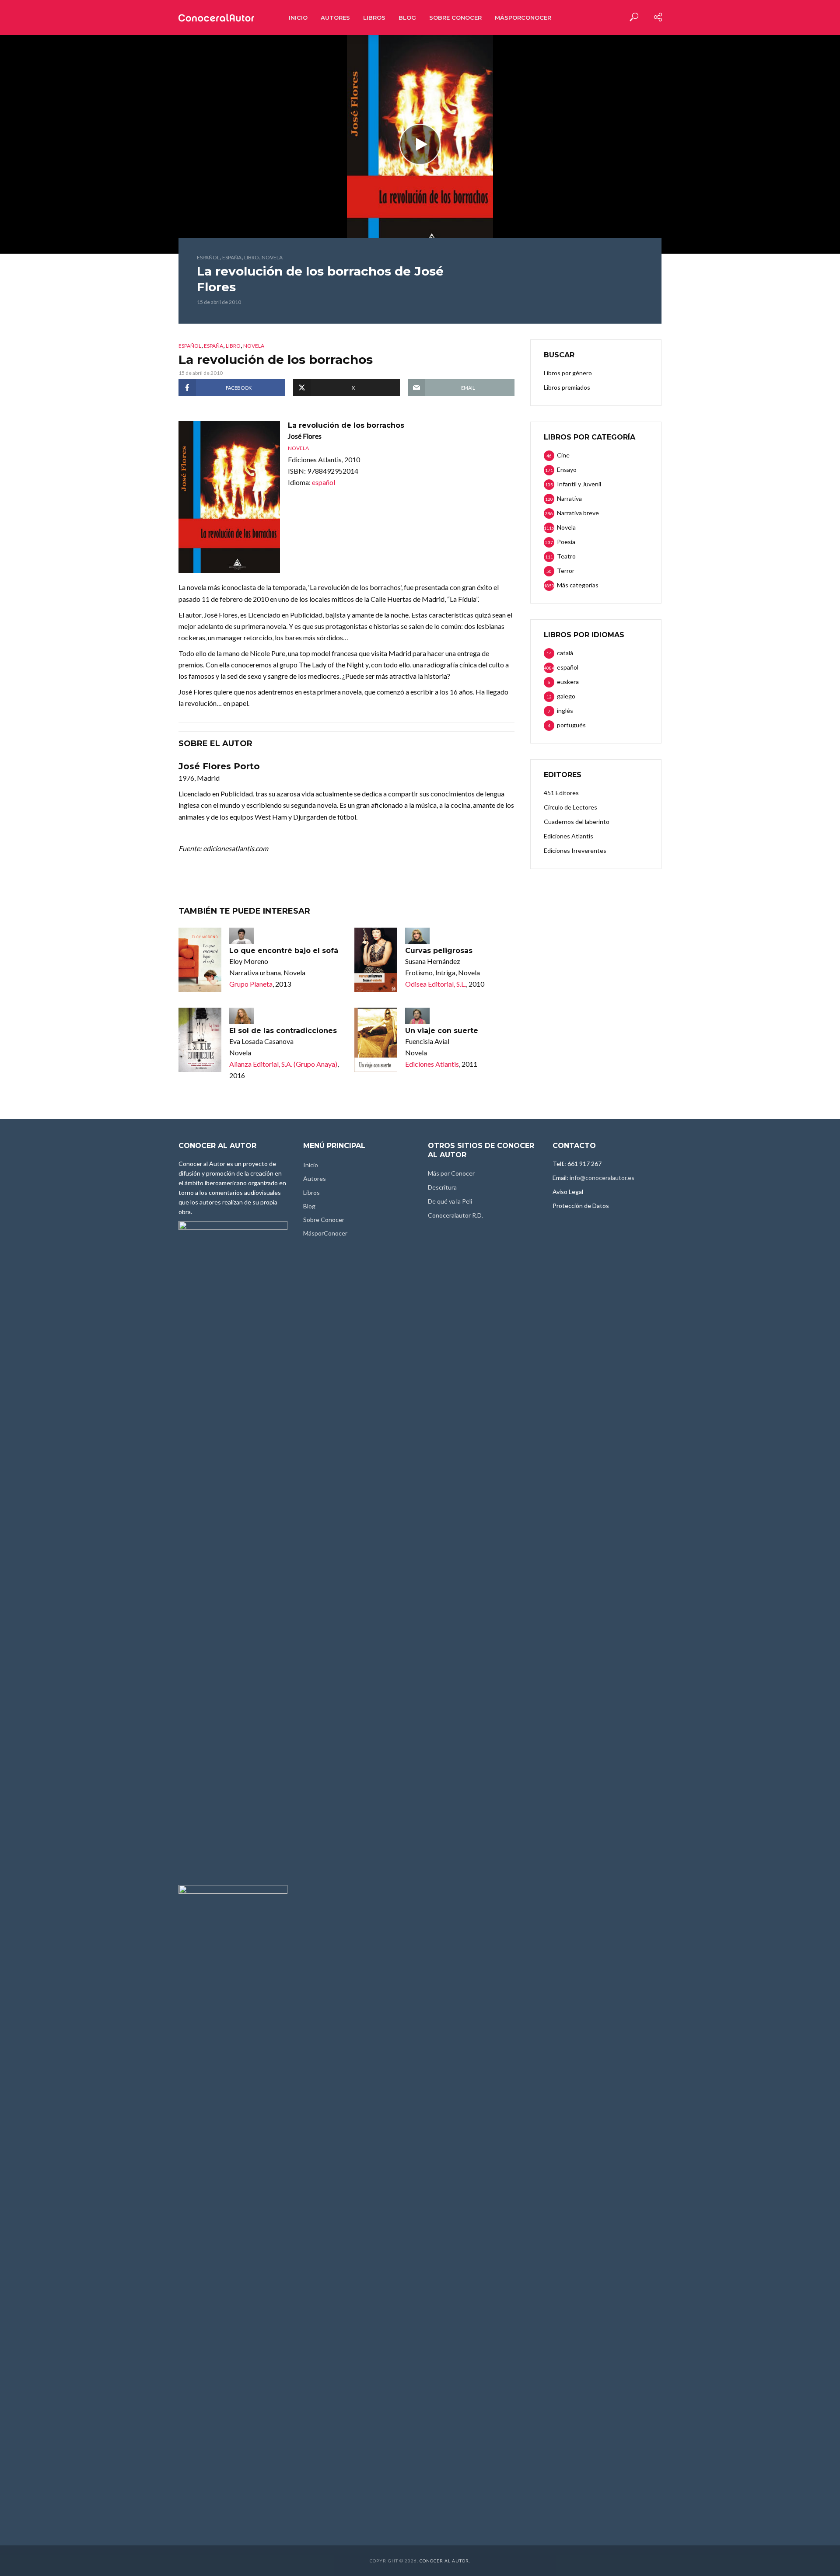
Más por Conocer (451, 1173)
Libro (252, 257)
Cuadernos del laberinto (577, 822)
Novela (272, 257)
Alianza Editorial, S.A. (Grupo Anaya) (283, 1064)
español (208, 257)
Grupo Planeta (251, 984)
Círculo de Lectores (570, 807)
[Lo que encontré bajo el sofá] (200, 960)
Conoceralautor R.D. (455, 1215)
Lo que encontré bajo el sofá (284, 951)
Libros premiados (567, 387)
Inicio (298, 17)
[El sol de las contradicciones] (200, 1040)
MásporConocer (523, 17)
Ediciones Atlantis (432, 1064)
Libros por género (568, 373)
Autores (335, 17)
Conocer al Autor (444, 2561)
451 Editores (561, 793)
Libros (374, 17)
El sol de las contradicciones (283, 1031)
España (232, 257)
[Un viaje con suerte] (376, 1040)
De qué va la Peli (450, 1201)
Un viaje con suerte (442, 1031)
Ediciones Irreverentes (575, 850)
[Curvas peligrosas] (376, 960)
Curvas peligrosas (439, 951)
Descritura (442, 1187)
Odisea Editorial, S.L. (436, 984)
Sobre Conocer (455, 17)
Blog (407, 17)
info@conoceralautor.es (602, 1178)
